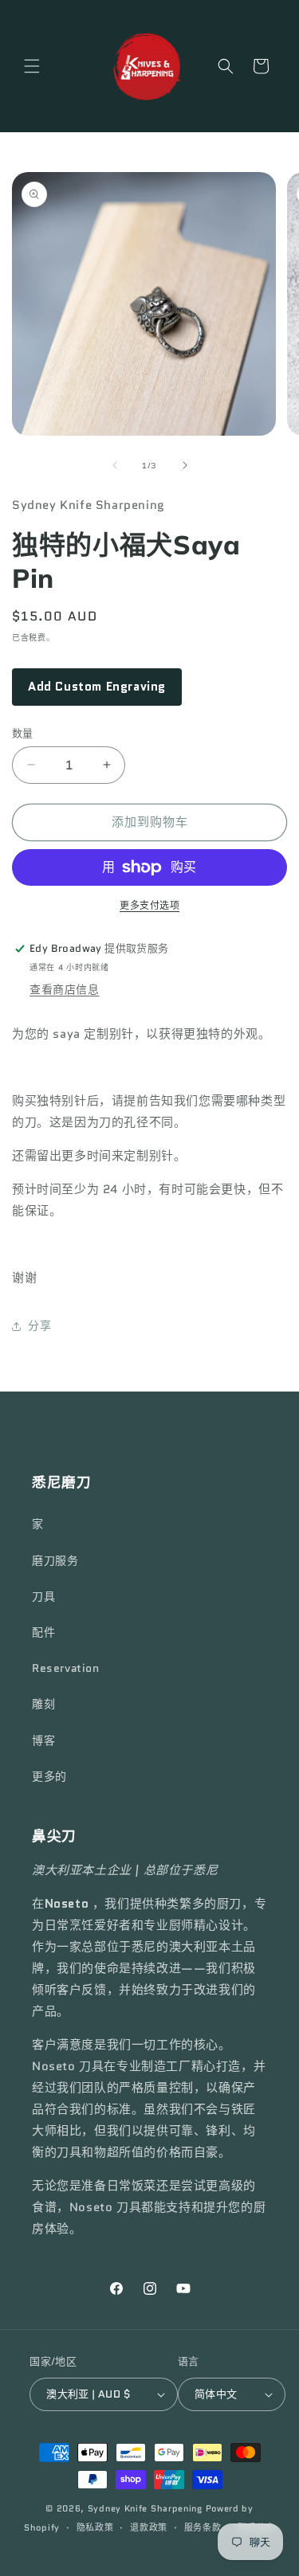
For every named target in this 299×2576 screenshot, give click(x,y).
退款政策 (149, 2527)
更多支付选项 (149, 905)
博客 (43, 1740)
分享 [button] (39, 1325)
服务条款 (203, 2527)
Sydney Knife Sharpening (147, 2508)
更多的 (49, 1776)
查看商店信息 (65, 989)
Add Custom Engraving (97, 687)
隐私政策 (95, 2527)
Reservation (66, 1668)
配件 (43, 1632)
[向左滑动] (115, 465)
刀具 (43, 1596)
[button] (32, 66)
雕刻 (43, 1704)
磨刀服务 (55, 1560)
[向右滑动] (185, 465)
